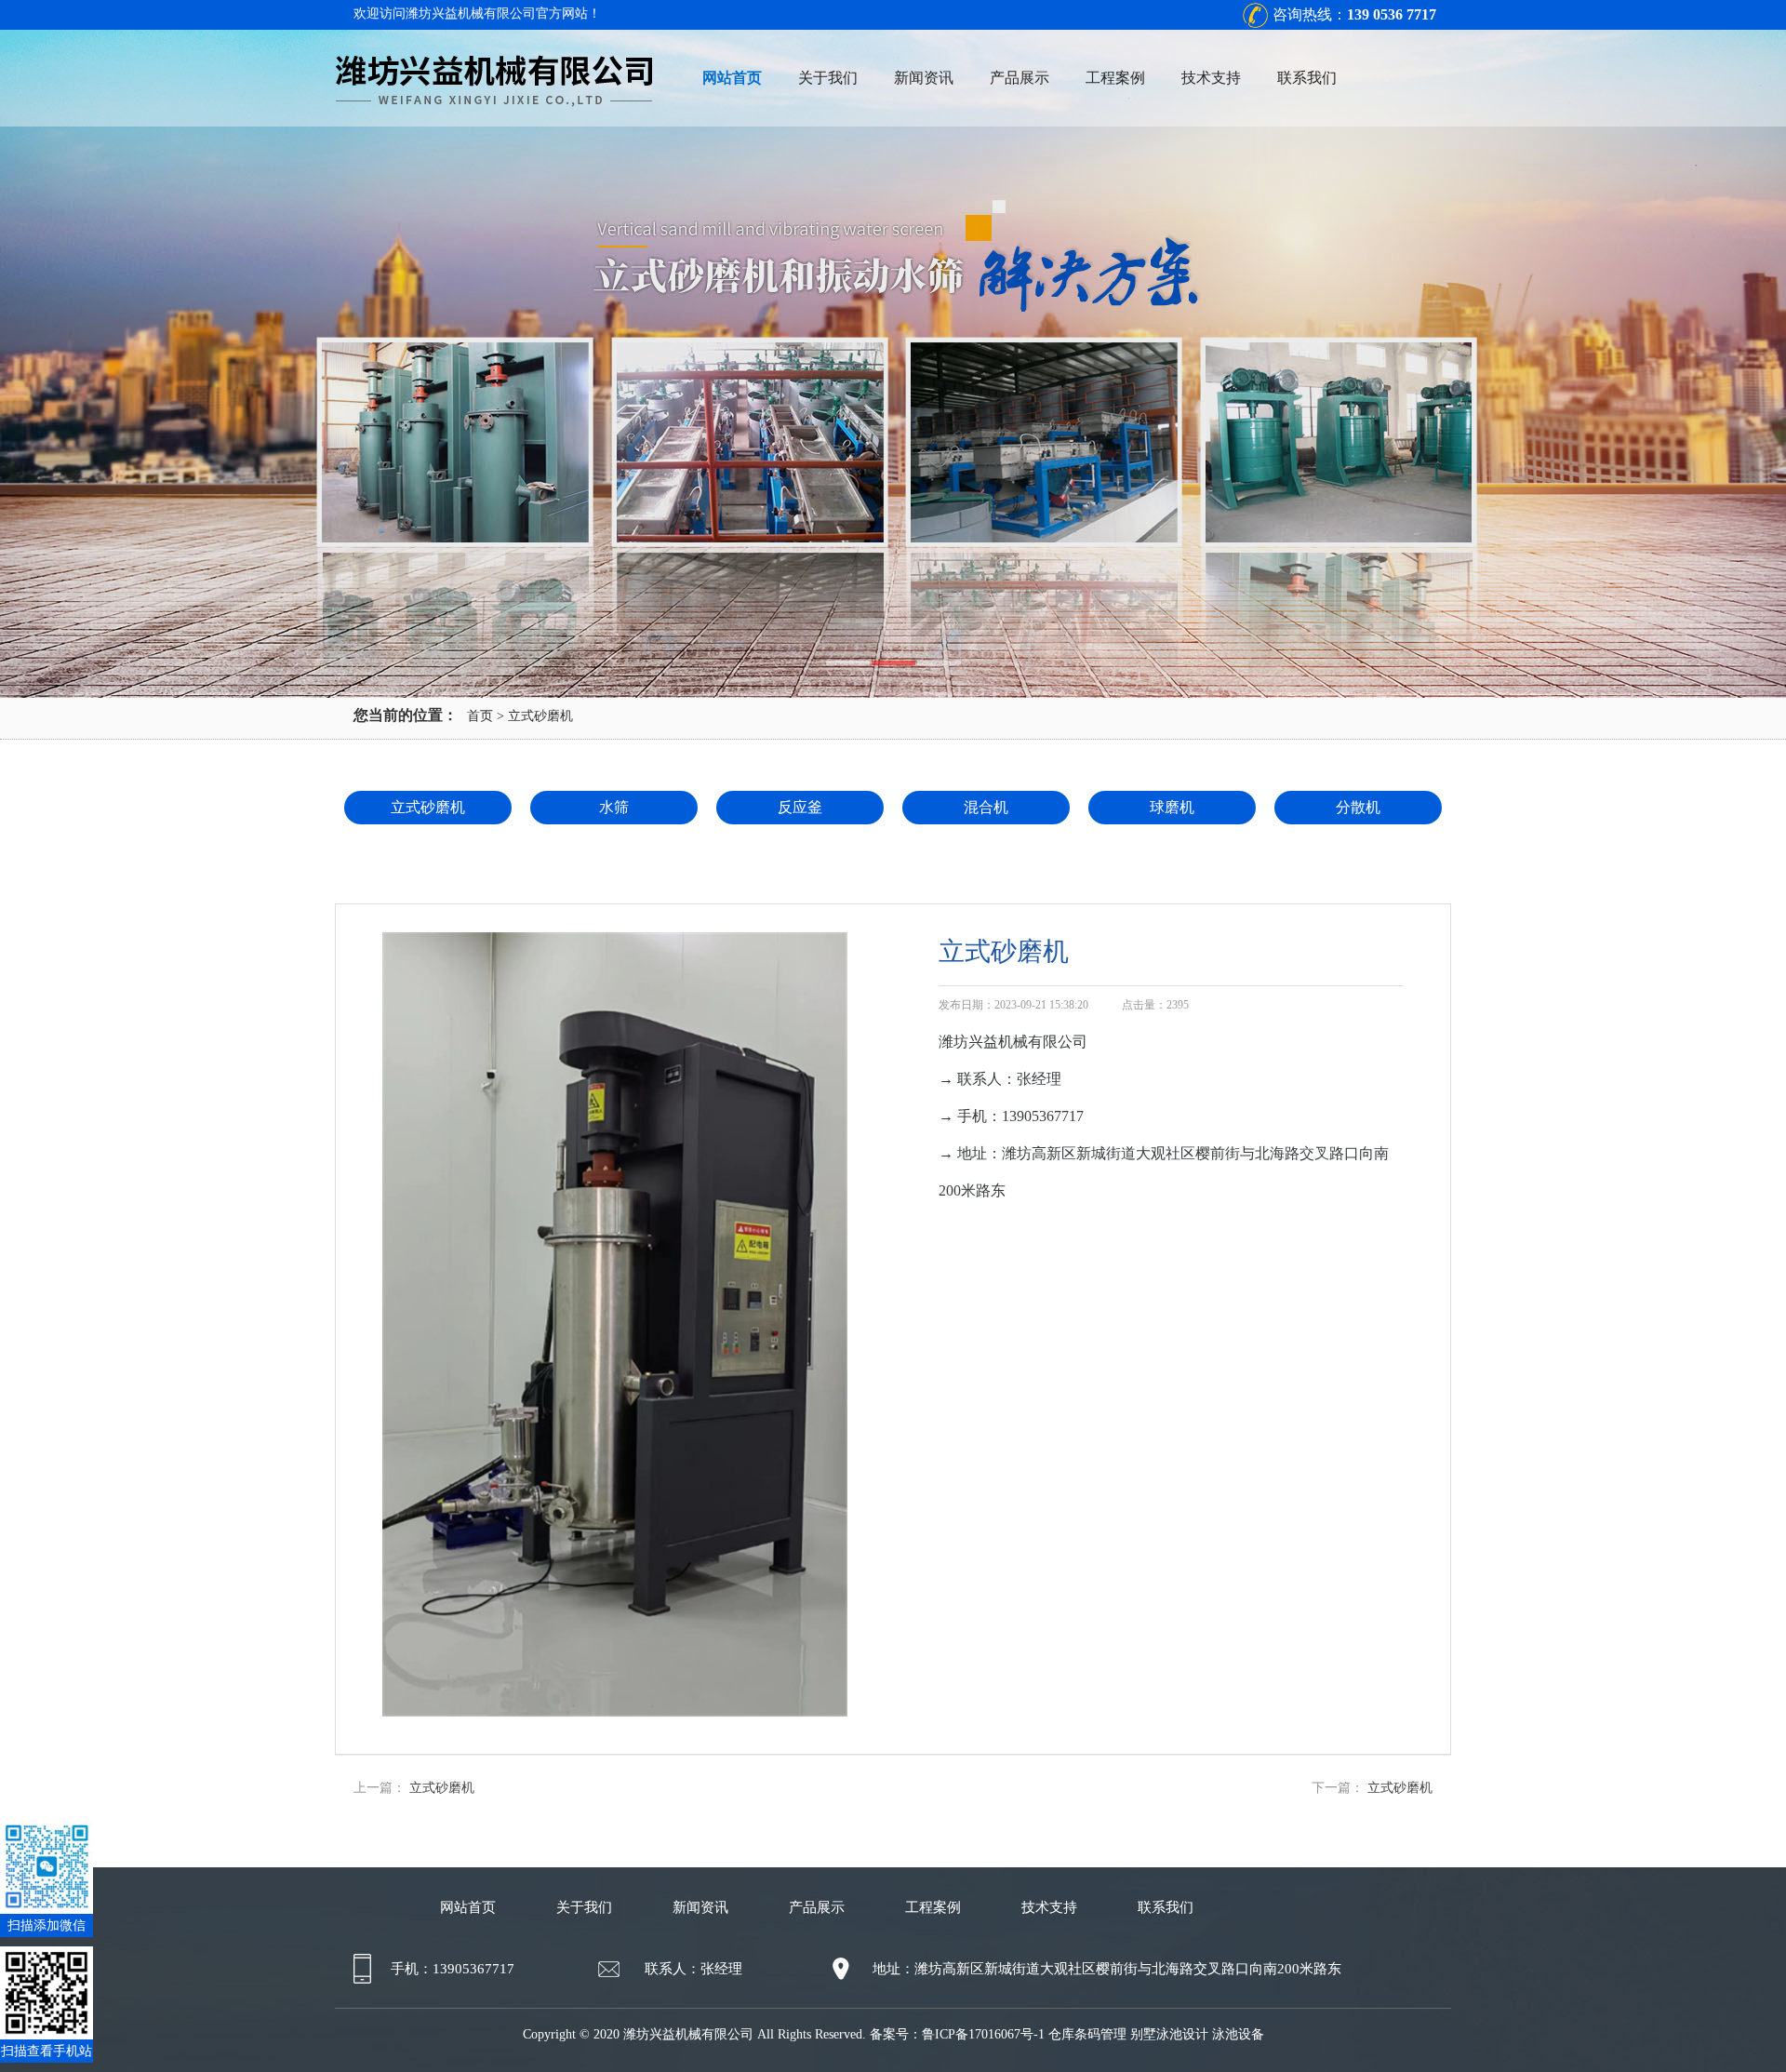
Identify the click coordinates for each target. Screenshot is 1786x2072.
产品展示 (1020, 78)
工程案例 (1115, 78)
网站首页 (732, 78)
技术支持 (1211, 78)
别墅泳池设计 (1169, 2034)
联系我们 (1307, 78)
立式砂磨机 (540, 716)
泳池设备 (1238, 2034)
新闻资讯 (924, 78)
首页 (480, 716)
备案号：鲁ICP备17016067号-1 (957, 2034)
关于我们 (828, 78)
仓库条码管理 (1087, 2034)
